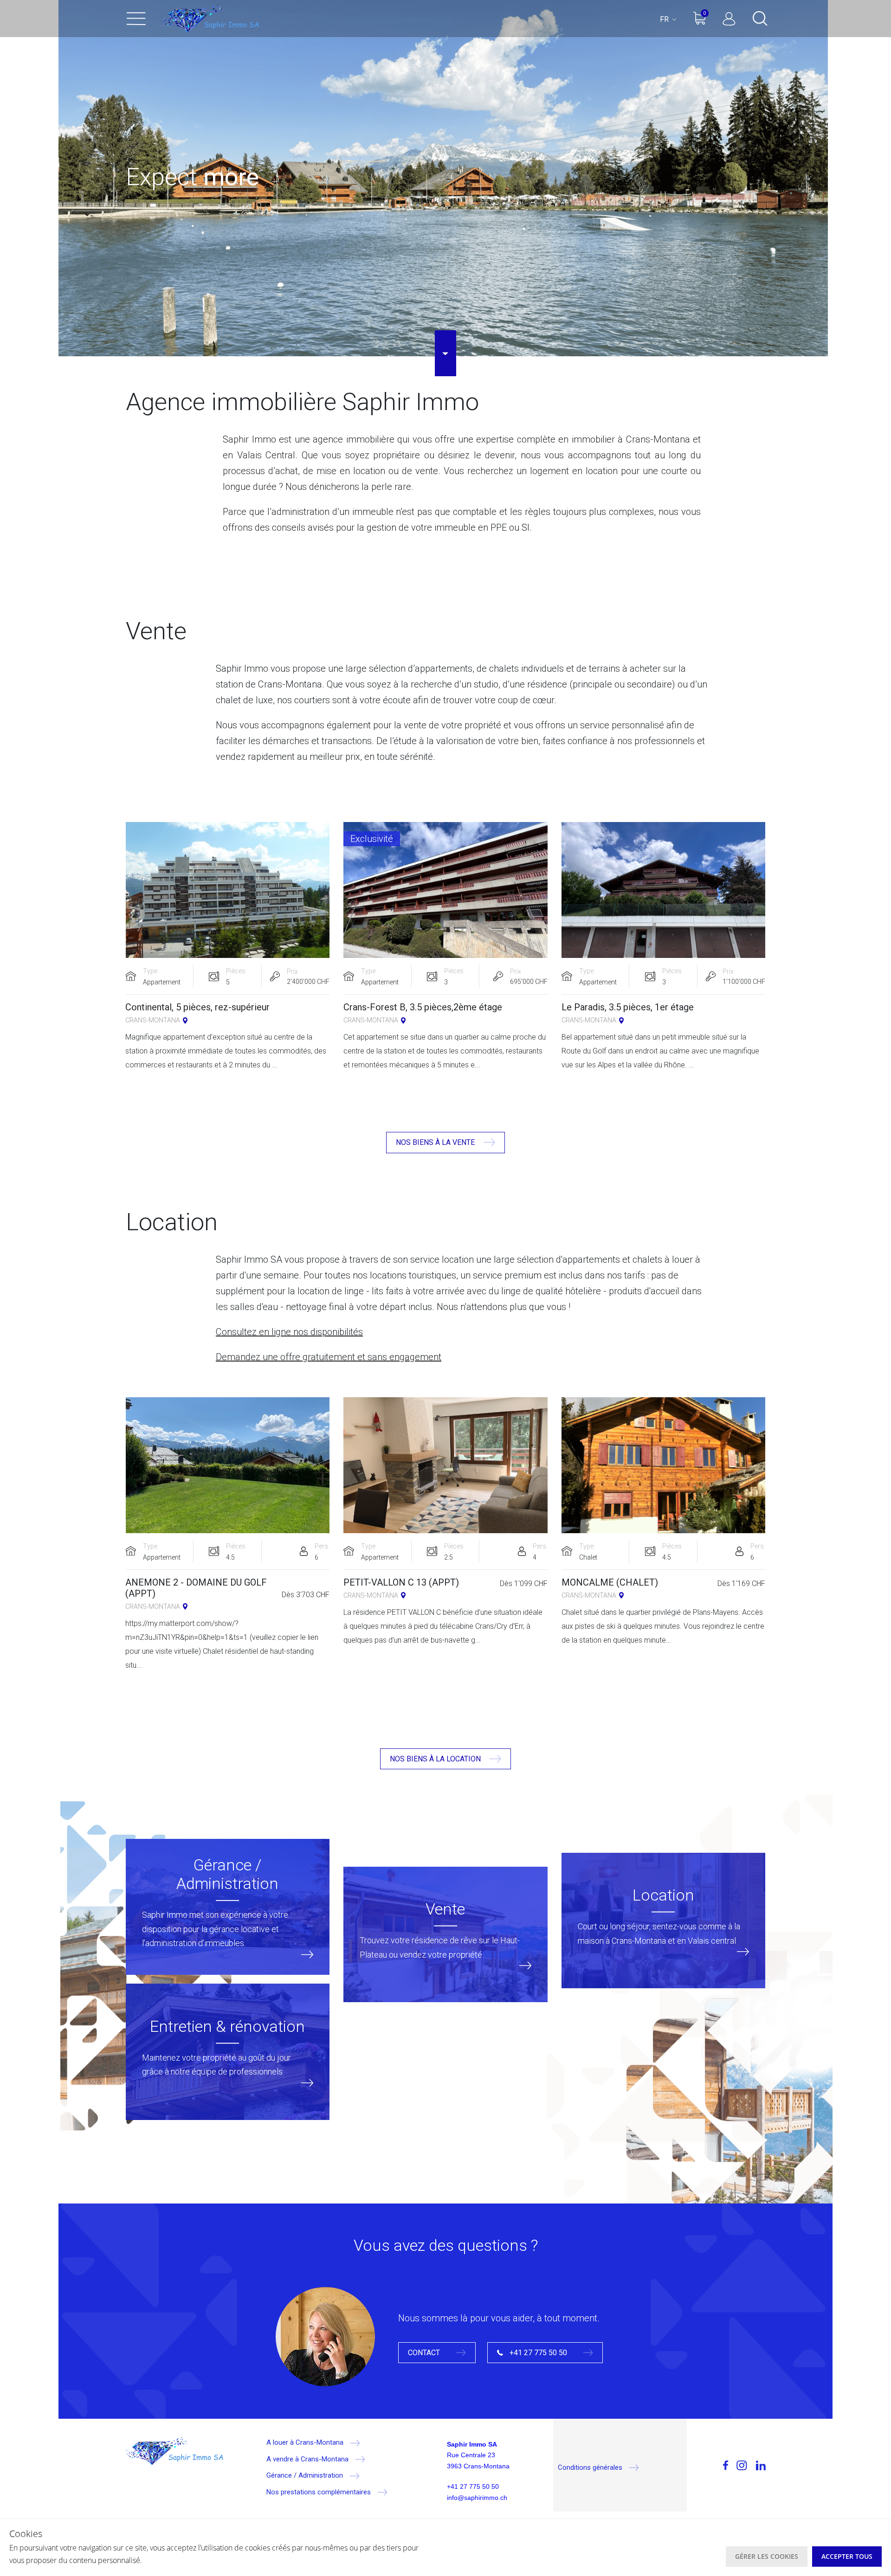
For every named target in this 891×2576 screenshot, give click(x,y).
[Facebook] (708, 2466)
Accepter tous (847, 2556)
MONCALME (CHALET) (610, 1582)
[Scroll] (445, 353)
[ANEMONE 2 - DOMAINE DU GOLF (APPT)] (227, 1465)
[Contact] (325, 2336)
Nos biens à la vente (436, 1142)
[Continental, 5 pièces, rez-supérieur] (227, 890)
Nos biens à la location (436, 1759)
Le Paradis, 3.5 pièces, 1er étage (628, 1007)
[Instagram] (740, 2466)
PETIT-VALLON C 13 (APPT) (401, 1582)
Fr (665, 19)
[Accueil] (210, 19)
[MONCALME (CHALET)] (664, 1465)
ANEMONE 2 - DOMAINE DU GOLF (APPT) (196, 1588)
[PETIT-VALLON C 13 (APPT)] (445, 1465)
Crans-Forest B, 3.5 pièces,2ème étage (423, 1007)
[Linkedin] (759, 2466)
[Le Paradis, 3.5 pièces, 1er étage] (664, 890)
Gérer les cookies (767, 2556)
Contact (425, 2353)
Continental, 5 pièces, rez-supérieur (197, 1007)
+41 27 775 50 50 (538, 2353)
